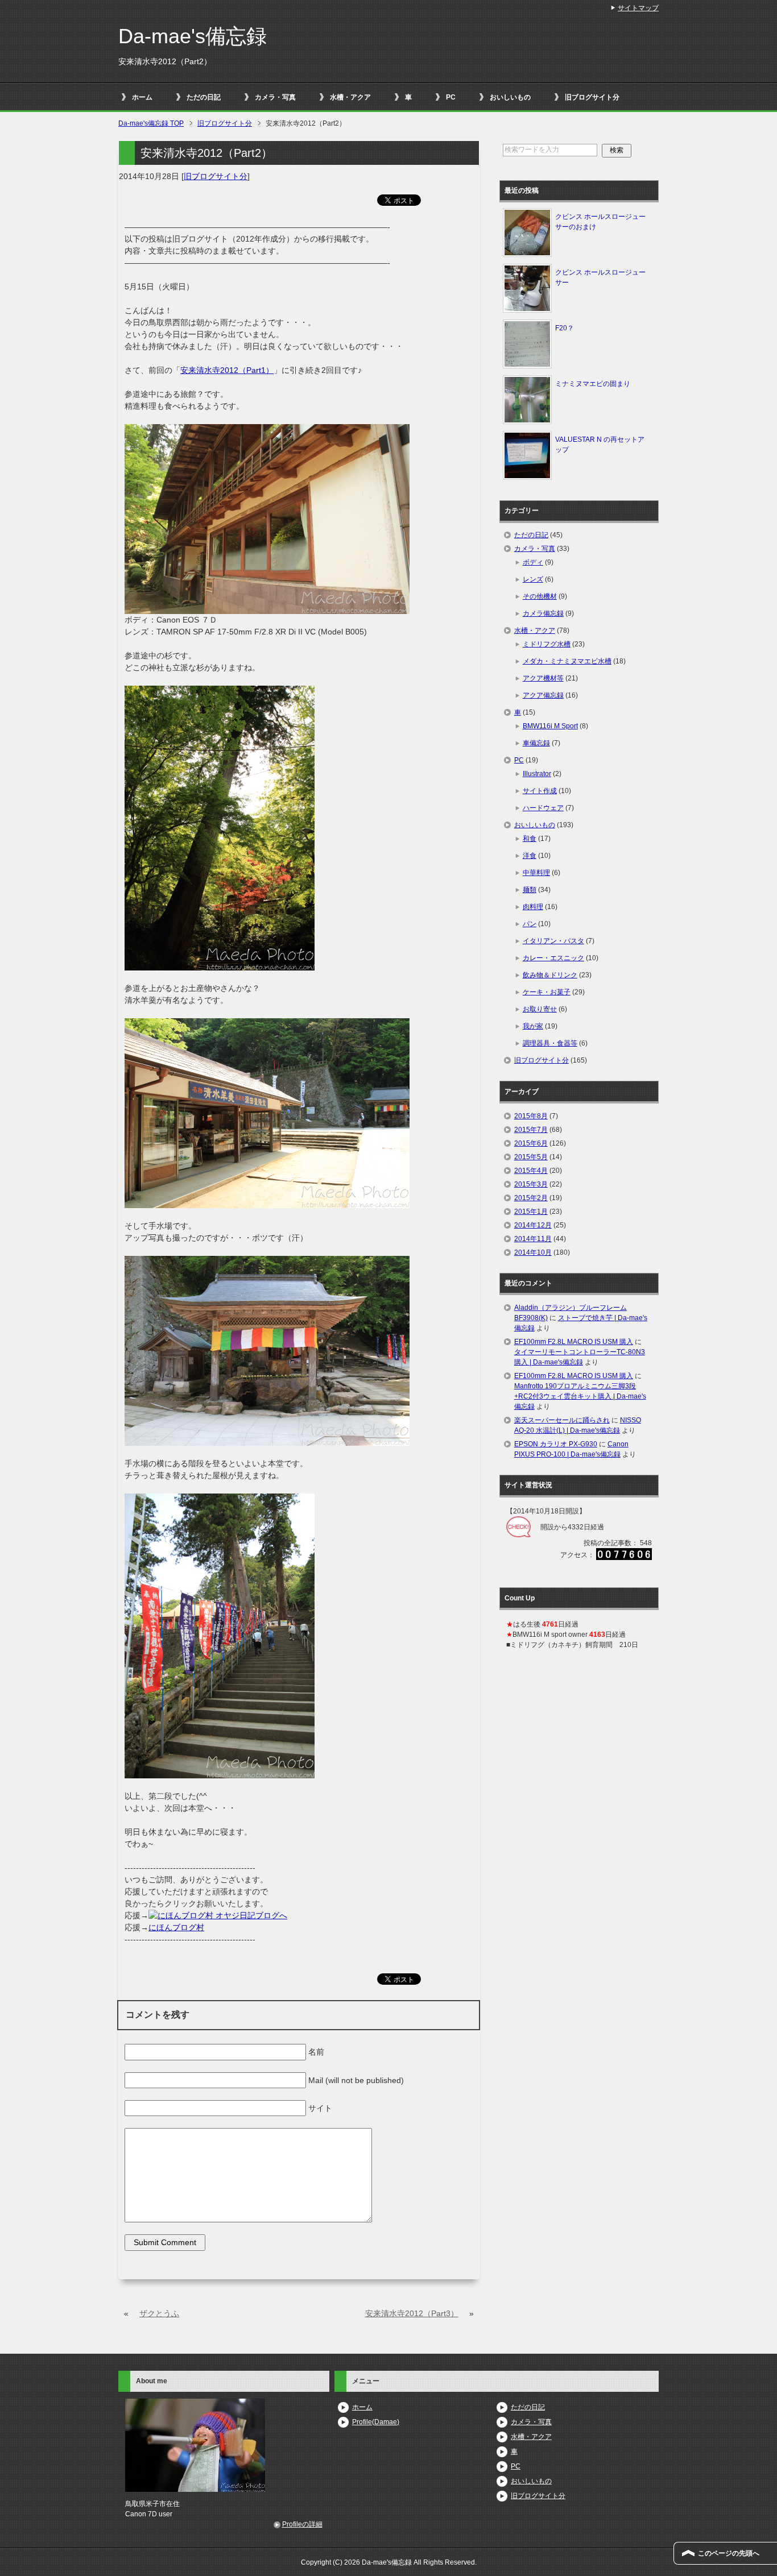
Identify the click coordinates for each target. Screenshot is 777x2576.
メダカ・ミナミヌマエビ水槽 (567, 661)
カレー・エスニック (553, 958)
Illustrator (537, 774)
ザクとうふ (159, 2313)
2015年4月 (531, 1171)
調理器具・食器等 (550, 1043)
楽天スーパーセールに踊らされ (562, 1420)
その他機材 (540, 596)
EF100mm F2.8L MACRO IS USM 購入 (574, 1342)
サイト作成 (540, 791)
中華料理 (536, 873)
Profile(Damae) (376, 2422)
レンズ (533, 579)
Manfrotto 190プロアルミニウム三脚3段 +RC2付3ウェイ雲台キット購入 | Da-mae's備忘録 (580, 1396)
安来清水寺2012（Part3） (412, 2313)
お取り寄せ (540, 1009)
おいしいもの (510, 97)
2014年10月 (533, 1252)
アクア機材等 (543, 678)
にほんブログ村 (176, 1927)
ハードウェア (543, 808)
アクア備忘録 (543, 695)
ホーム (142, 97)
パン (530, 924)
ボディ (533, 562)
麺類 (530, 890)
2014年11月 (533, 1239)
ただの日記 (204, 97)
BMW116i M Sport (550, 726)
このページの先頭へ (729, 2553)
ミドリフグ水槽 (547, 644)
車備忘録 (536, 743)
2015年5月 (531, 1157)
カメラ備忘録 (543, 613)
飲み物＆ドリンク (550, 975)
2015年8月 (531, 1116)
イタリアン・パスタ (553, 941)
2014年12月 (533, 1225)
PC (451, 97)
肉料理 (533, 907)
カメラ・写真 (275, 97)
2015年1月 (531, 1212)
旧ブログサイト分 (592, 97)
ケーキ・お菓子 (547, 992)
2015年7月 (531, 1130)
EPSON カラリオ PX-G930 (556, 1444)
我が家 (533, 1026)
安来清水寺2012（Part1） (227, 370)
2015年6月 (531, 1143)
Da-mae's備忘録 (193, 36)
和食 (530, 839)
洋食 (530, 856)
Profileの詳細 (302, 2524)
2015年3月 (531, 1184)
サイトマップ (638, 8)
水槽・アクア (350, 97)
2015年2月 (531, 1198)
